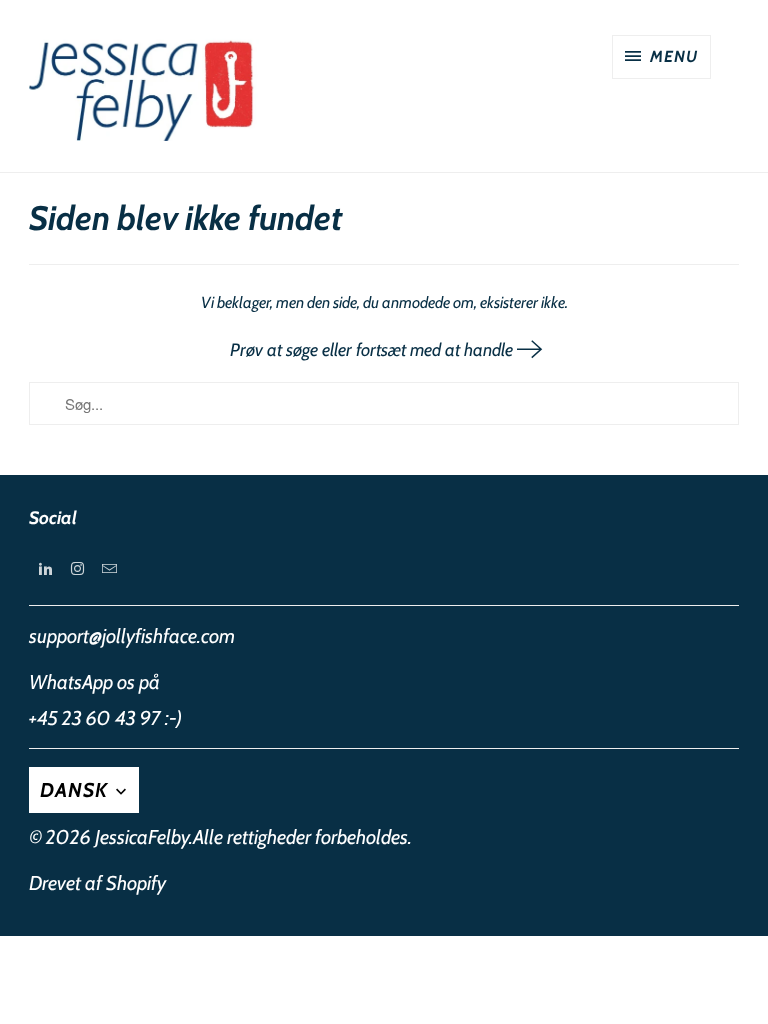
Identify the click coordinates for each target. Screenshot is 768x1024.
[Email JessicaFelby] (109, 569)
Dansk (76, 790)
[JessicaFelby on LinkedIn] (45, 569)
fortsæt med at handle (436, 350)
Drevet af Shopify (97, 883)
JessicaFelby (142, 837)
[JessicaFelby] (144, 93)
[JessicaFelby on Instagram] (77, 569)
